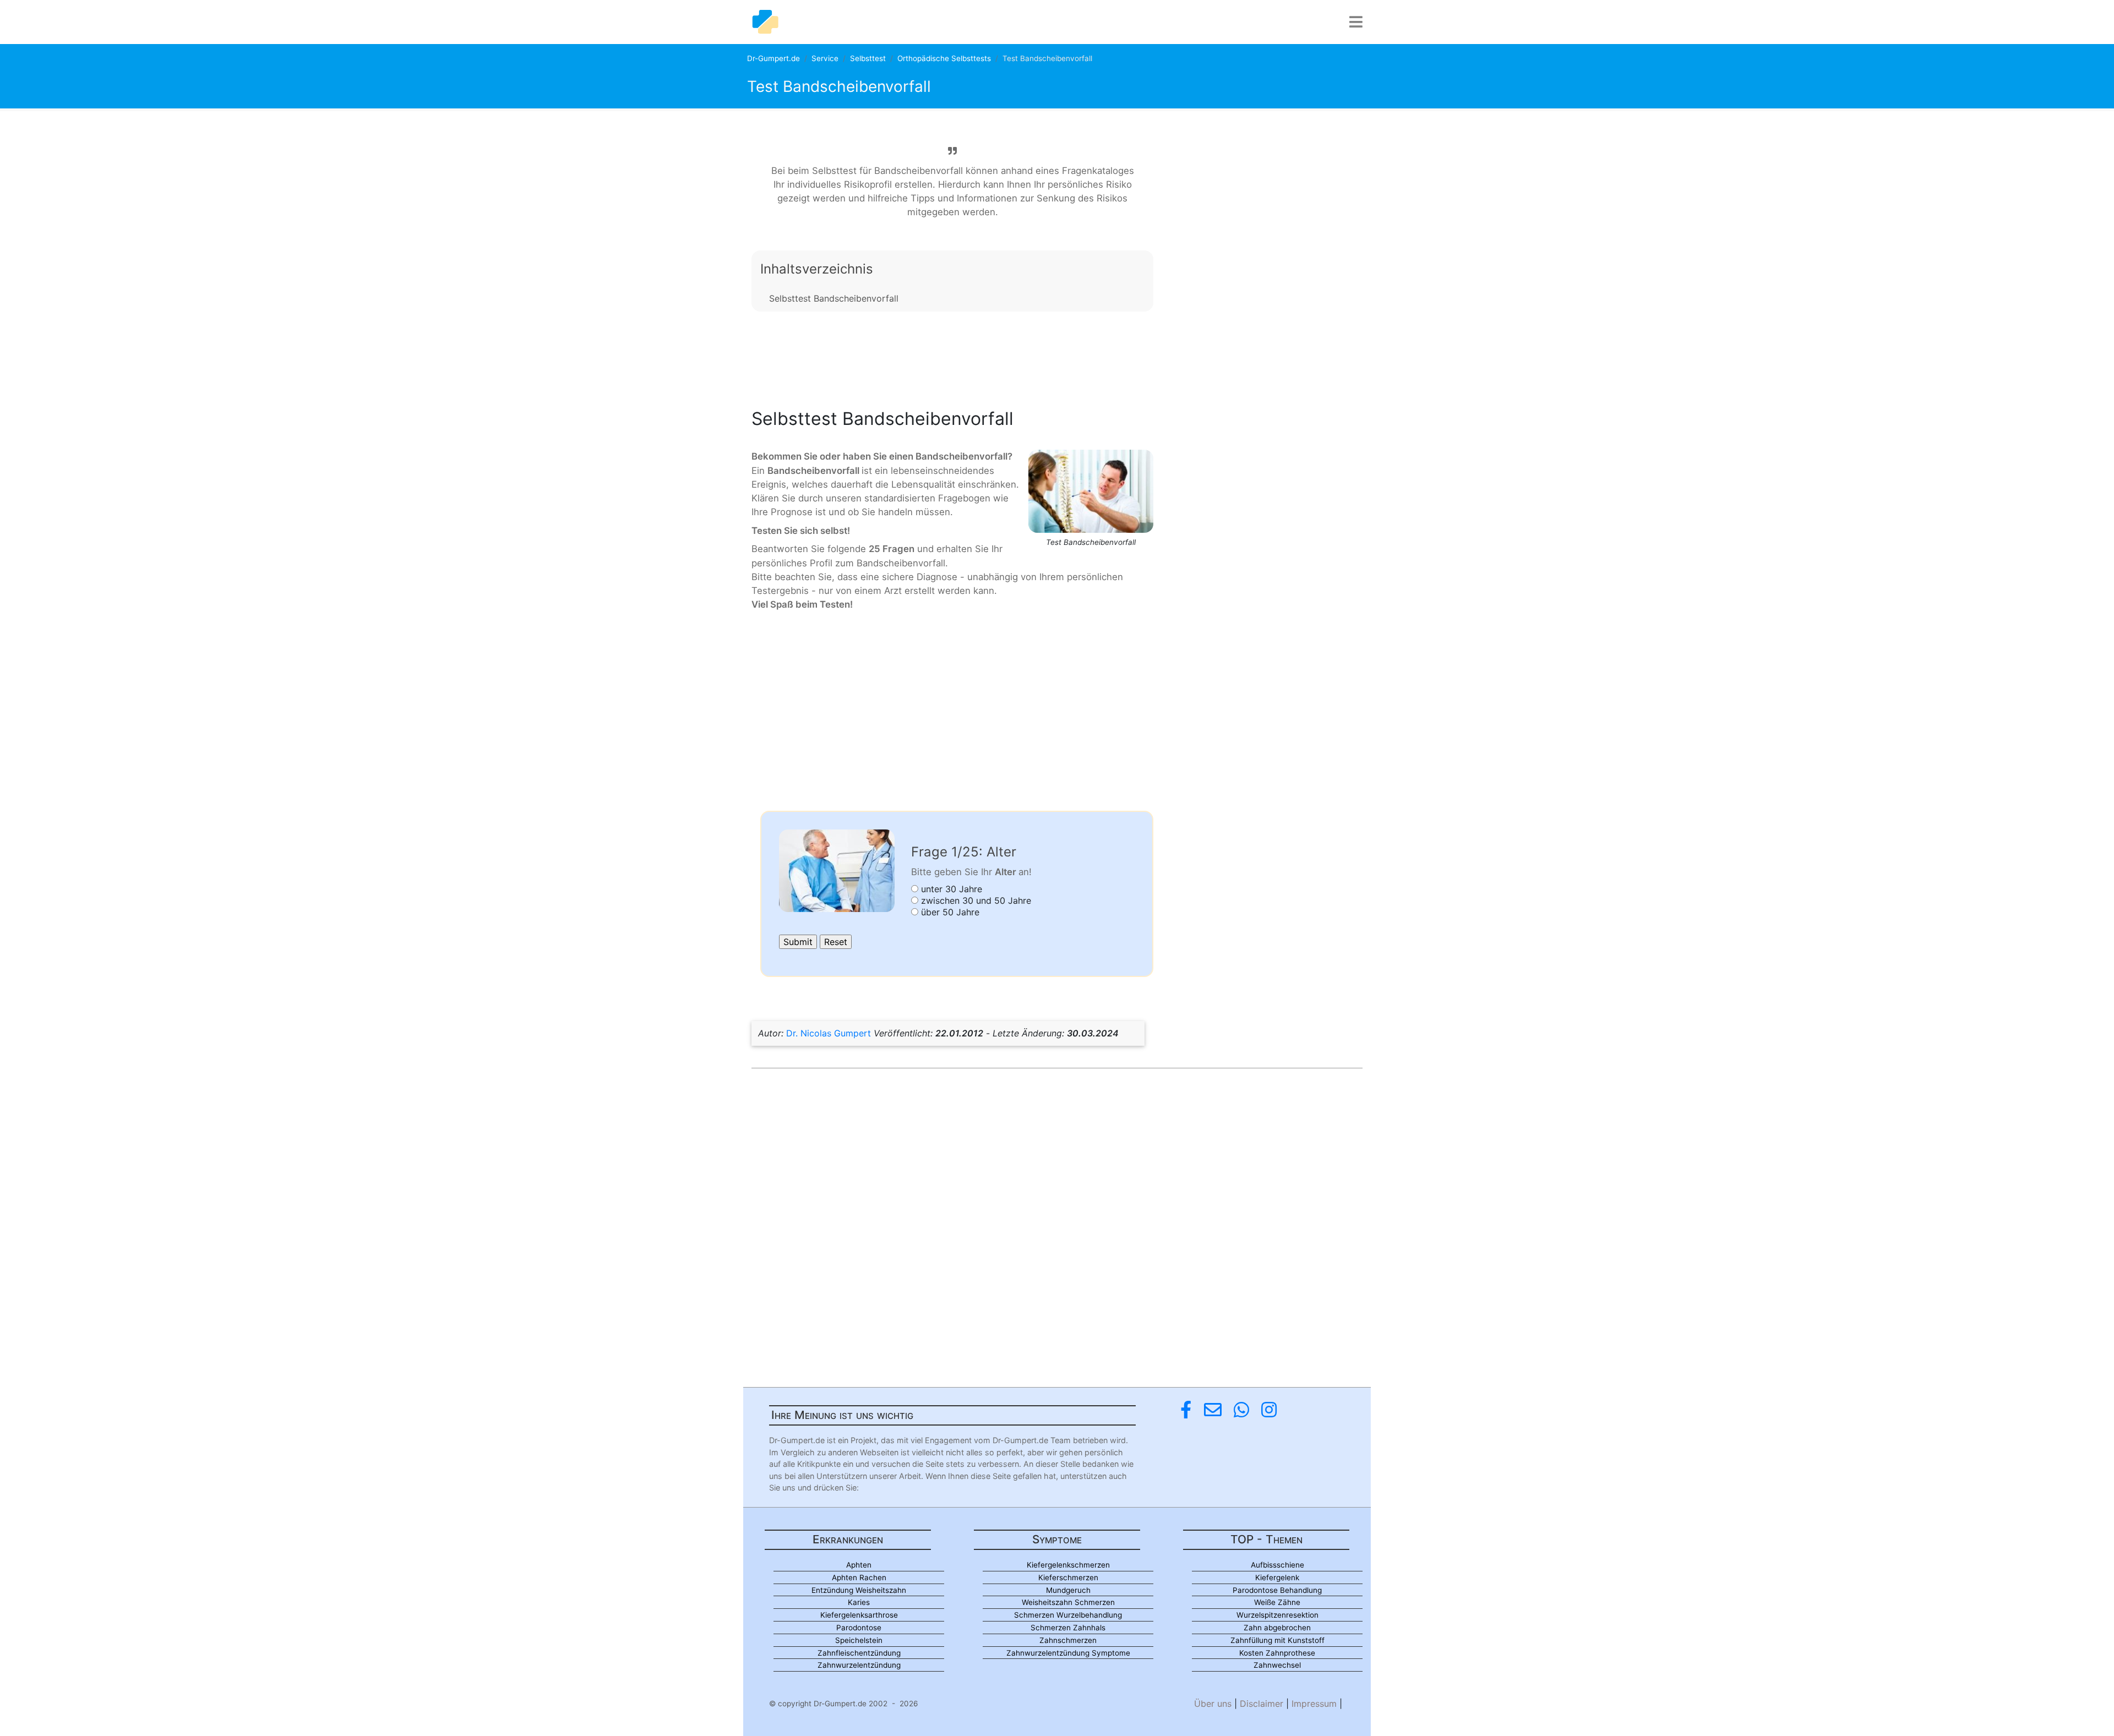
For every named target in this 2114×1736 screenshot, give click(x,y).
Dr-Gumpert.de (773, 58)
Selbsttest (868, 58)
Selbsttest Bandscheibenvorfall (834, 298)
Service (825, 58)
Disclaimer (1262, 1704)
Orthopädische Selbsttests (944, 58)
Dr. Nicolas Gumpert (829, 1033)
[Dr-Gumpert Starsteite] (765, 22)
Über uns (1213, 1704)
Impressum (1314, 1704)
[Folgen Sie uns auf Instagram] (1269, 1410)
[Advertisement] (952, 357)
